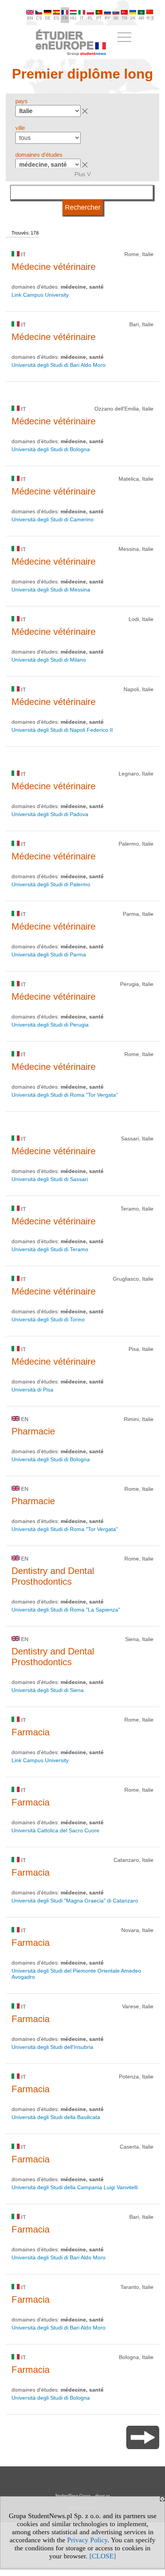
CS (39, 18)
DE (48, 18)
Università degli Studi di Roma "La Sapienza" (66, 1610)
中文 (150, 18)
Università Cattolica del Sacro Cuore (55, 1830)
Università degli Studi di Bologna (51, 449)
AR (141, 18)
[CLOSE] (103, 2556)
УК (133, 18)
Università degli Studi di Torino (48, 1319)
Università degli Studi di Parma (49, 955)
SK (116, 18)
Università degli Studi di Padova (50, 814)
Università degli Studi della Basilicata (56, 2117)
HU (73, 18)
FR (65, 18)
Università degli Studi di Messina (51, 590)
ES (56, 18)
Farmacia (31, 1732)
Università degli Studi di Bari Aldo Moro (59, 365)
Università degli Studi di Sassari (50, 1179)
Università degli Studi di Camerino (53, 519)
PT (99, 18)
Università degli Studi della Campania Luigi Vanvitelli (75, 2187)
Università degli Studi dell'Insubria (52, 2047)
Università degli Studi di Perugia (50, 1025)
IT (82, 18)
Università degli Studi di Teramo (50, 1249)
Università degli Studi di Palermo (51, 884)
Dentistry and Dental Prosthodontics (53, 1576)
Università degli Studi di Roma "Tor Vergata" (65, 1095)
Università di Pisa (32, 1390)
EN (30, 18)
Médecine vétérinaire (54, 267)
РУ (107, 18)
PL (90, 18)
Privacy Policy (87, 2540)
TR (125, 18)
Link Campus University (40, 295)
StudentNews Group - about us (82, 2495)
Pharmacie (33, 1431)
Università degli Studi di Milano (49, 660)
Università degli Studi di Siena (48, 1690)
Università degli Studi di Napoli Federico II (62, 730)
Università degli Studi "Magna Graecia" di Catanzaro (75, 1901)
